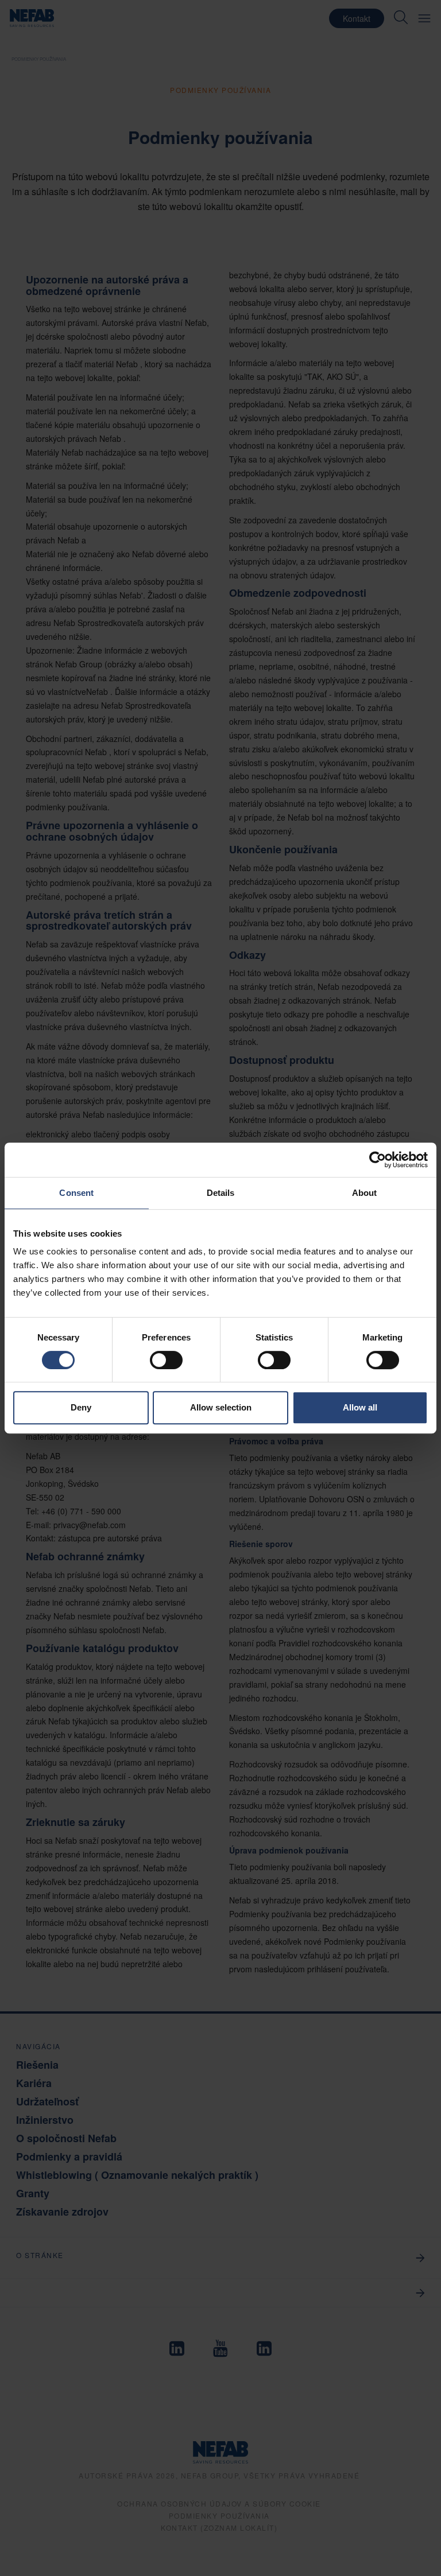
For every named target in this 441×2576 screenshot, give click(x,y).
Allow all (360, 1407)
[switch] (166, 1360)
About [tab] (365, 1193)
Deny (81, 1407)
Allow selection (221, 1407)
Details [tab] (221, 1193)
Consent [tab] (76, 1193)
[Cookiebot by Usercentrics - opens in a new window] (378, 1160)
